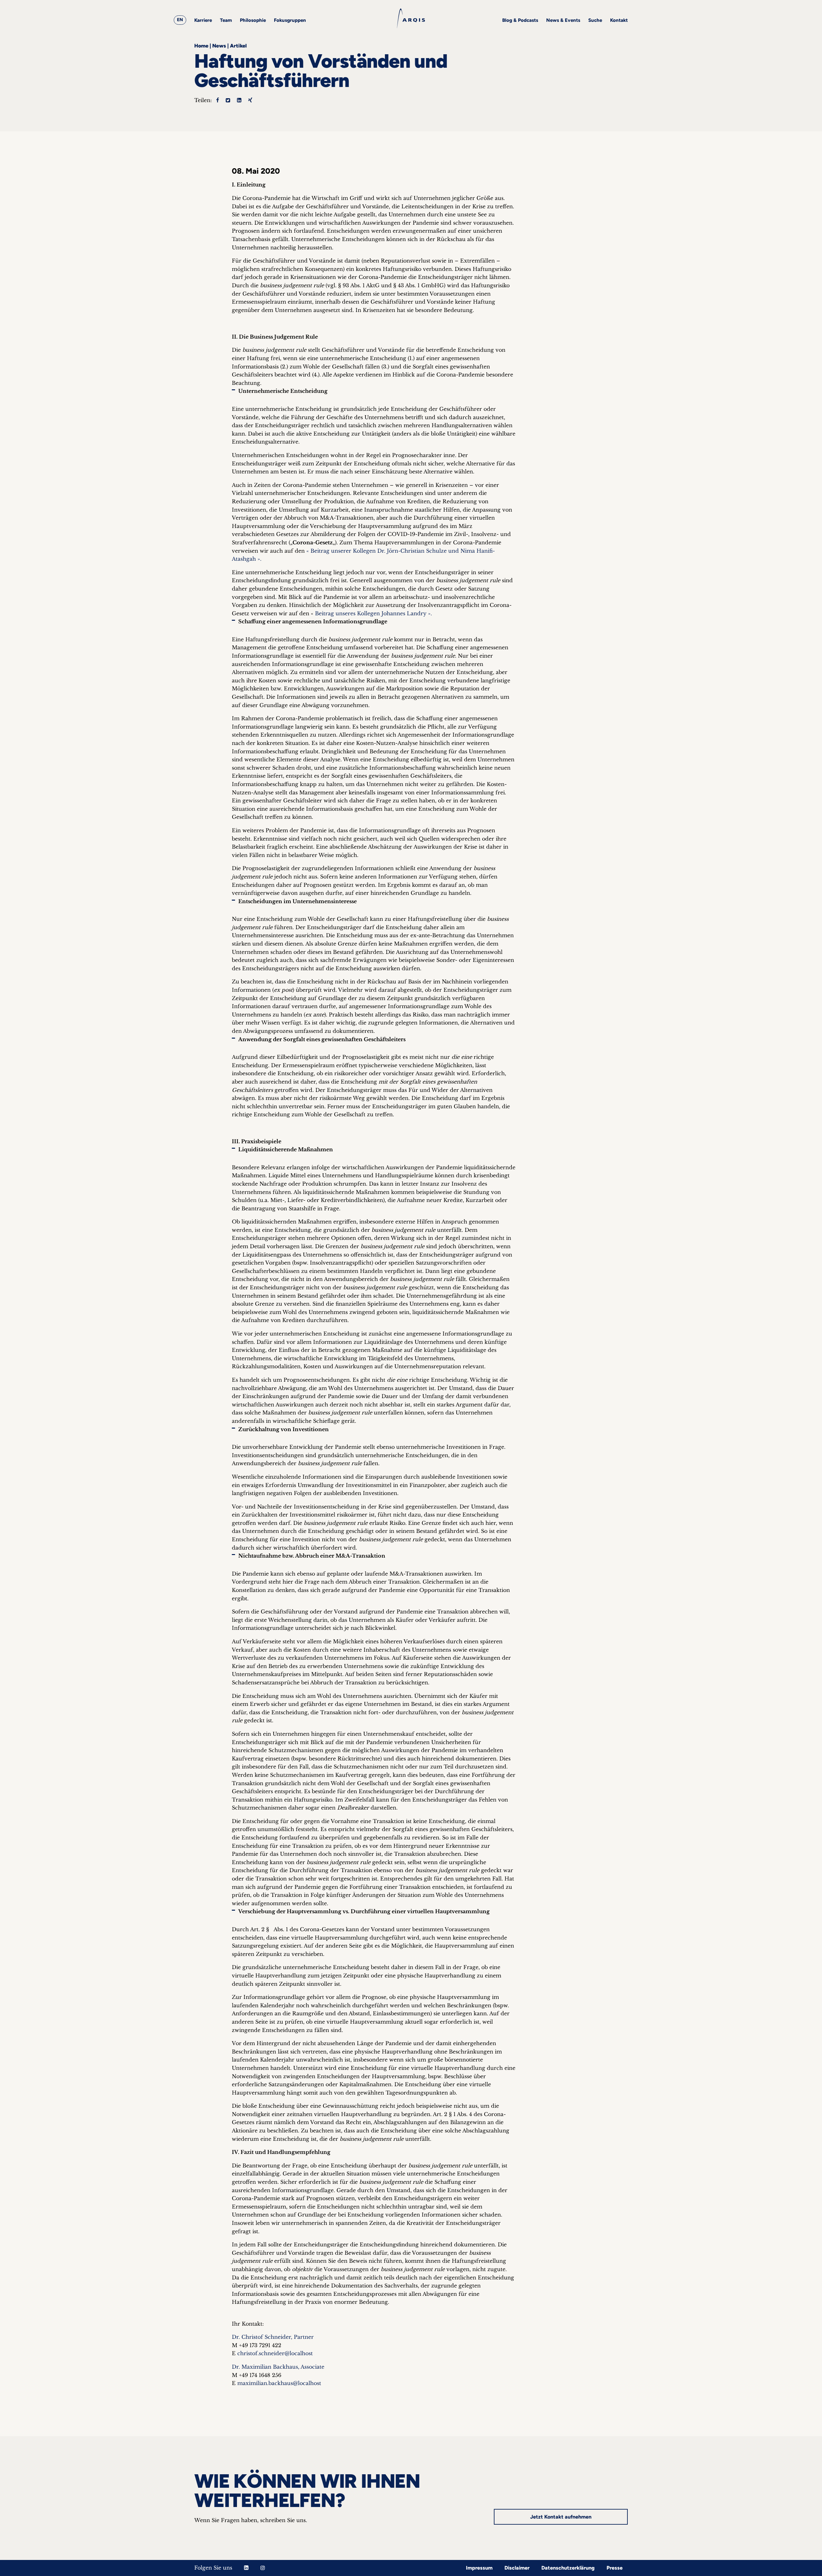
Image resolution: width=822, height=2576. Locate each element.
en (180, 20)
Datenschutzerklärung (568, 2568)
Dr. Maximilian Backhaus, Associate (278, 2367)
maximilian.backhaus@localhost (279, 2383)
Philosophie (253, 20)
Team (226, 20)
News (219, 46)
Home (201, 46)
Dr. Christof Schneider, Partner (273, 2337)
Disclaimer (517, 2568)
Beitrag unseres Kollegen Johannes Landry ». (373, 613)
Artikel (238, 46)
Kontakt (619, 20)
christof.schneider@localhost (275, 2353)
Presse (615, 2568)
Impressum (479, 2568)
